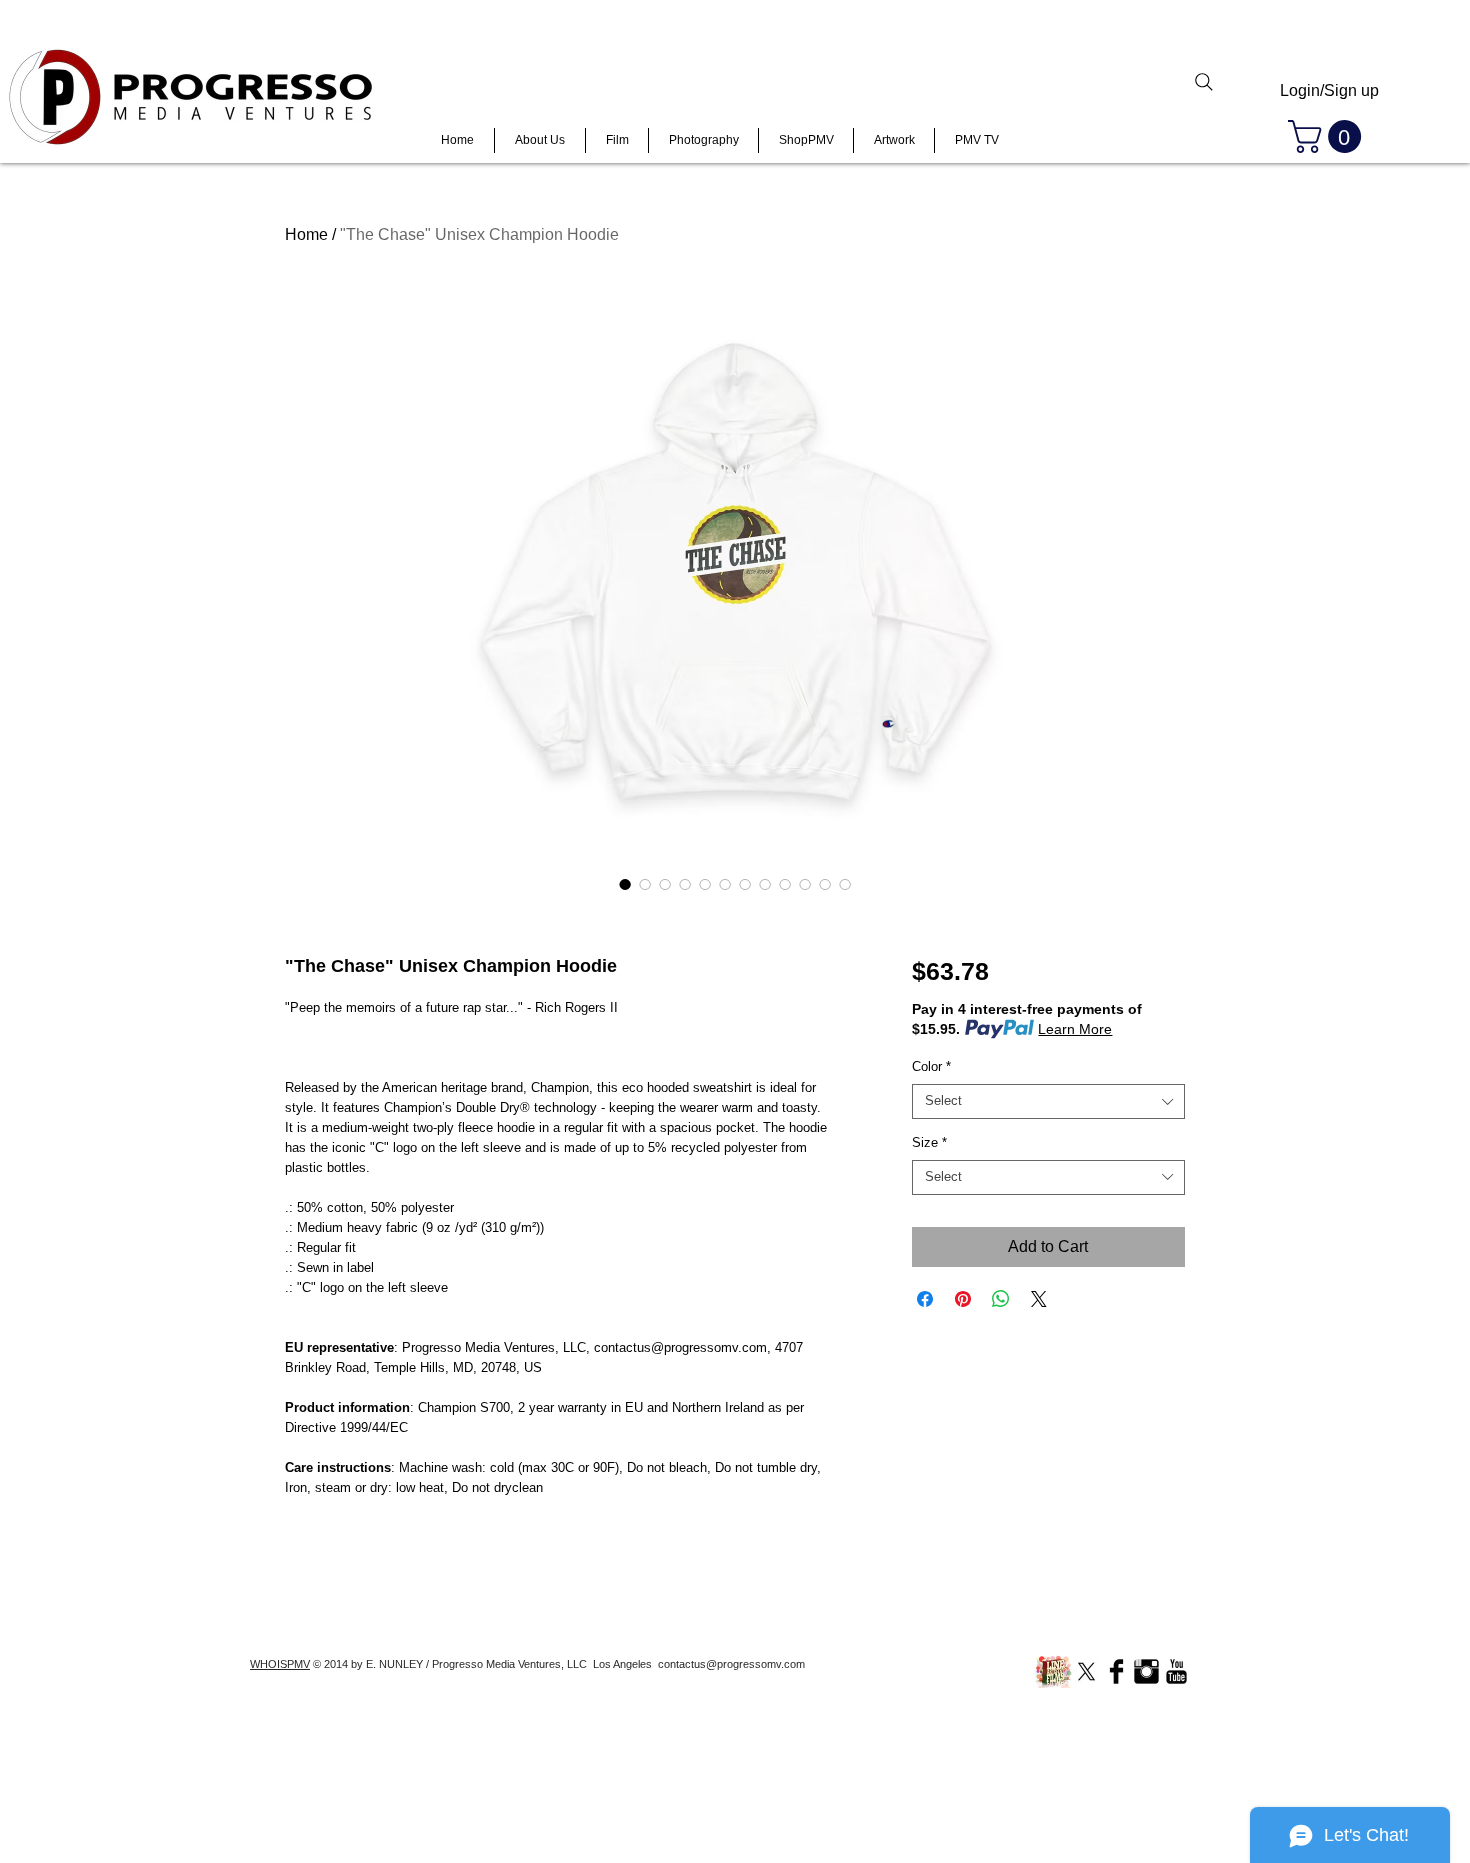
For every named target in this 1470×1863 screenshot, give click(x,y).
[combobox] (1048, 1101)
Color (931, 1066)
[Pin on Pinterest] (963, 1299)
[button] (1328, 136)
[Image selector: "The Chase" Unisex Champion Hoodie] (625, 884)
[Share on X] (1039, 1299)
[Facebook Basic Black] (1116, 1671)
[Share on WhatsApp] (1001, 1299)
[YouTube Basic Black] (1176, 1671)
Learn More (1075, 1029)
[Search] (1204, 82)
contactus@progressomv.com (731, 1664)
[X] (1086, 1671)
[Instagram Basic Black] (1146, 1671)
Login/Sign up (1329, 90)
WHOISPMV (280, 1664)
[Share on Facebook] (925, 1299)
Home (306, 234)
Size (929, 1142)
